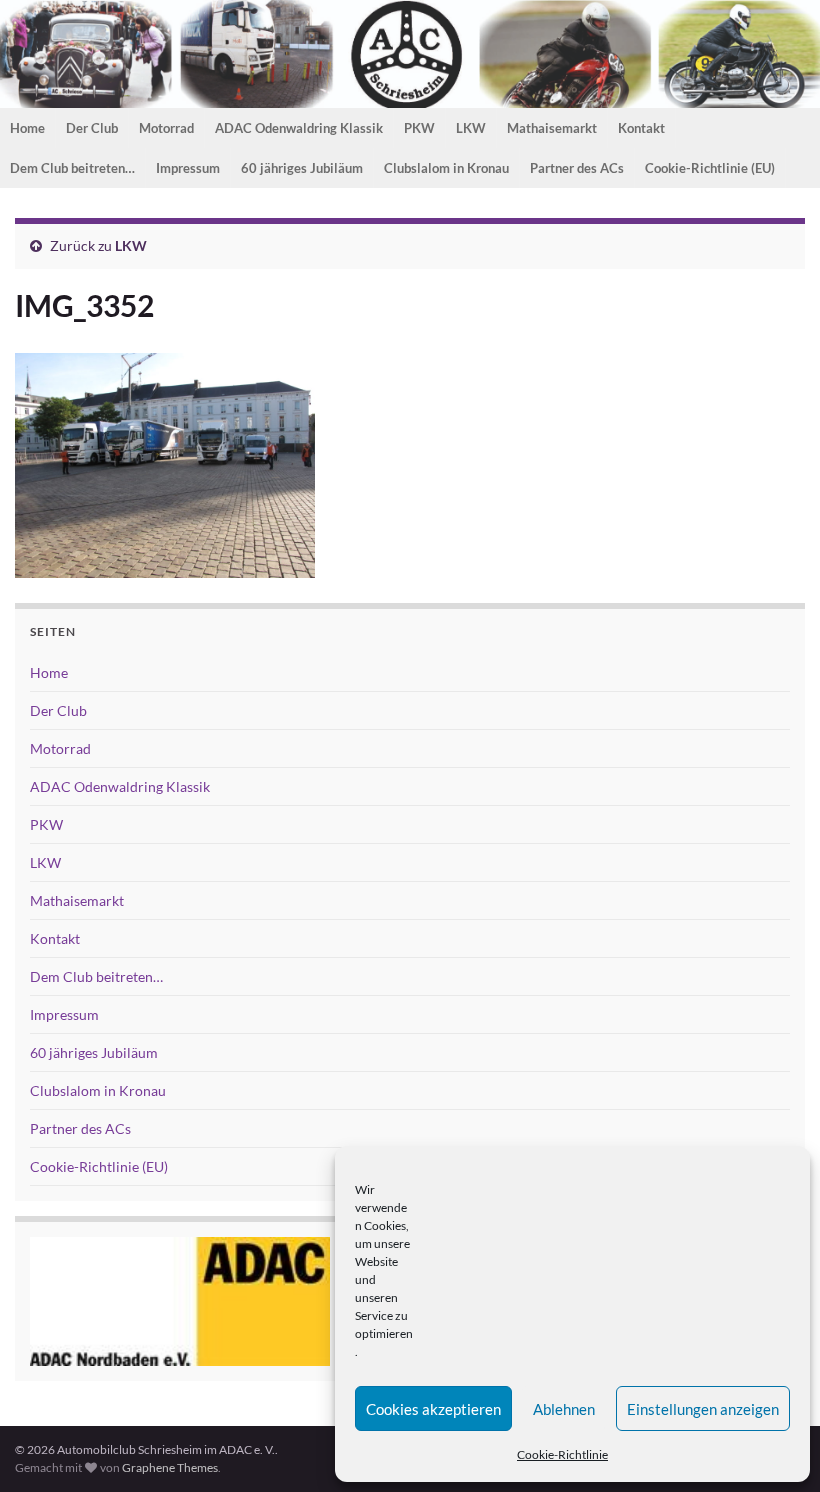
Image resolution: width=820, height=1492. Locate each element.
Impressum (188, 168)
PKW (419, 128)
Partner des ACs (577, 168)
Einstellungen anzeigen (703, 1409)
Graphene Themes (170, 1467)
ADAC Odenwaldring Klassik (299, 128)
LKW (471, 128)
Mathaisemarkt (552, 128)
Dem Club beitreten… (72, 168)
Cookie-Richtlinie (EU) (710, 168)
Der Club (92, 128)
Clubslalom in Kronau (446, 168)
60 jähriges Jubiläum (302, 168)
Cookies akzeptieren (433, 1409)
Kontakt (641, 128)
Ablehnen (564, 1409)
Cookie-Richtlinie (562, 1454)
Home (27, 128)
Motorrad (166, 128)
